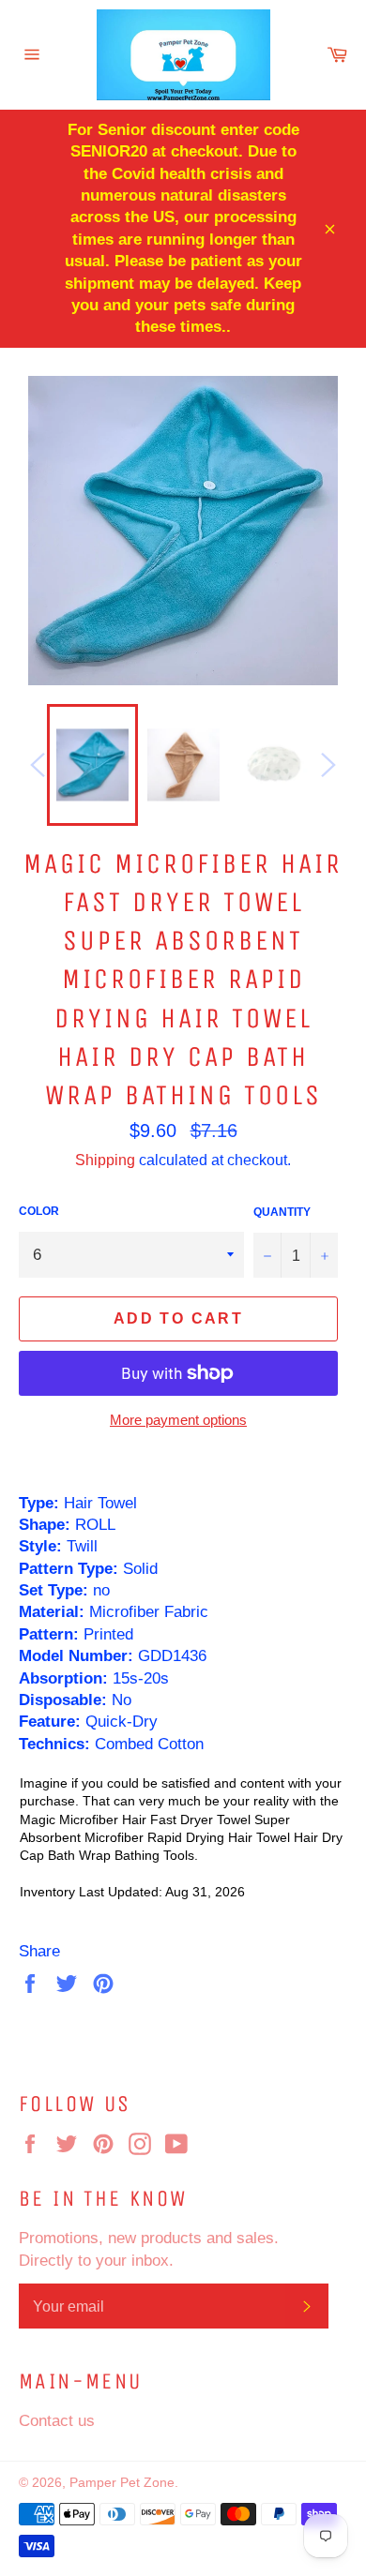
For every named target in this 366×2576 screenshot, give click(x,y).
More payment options (178, 1420)
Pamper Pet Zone (122, 2482)
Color (39, 1211)
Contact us (57, 2421)
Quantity (282, 1212)
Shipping (105, 1160)
